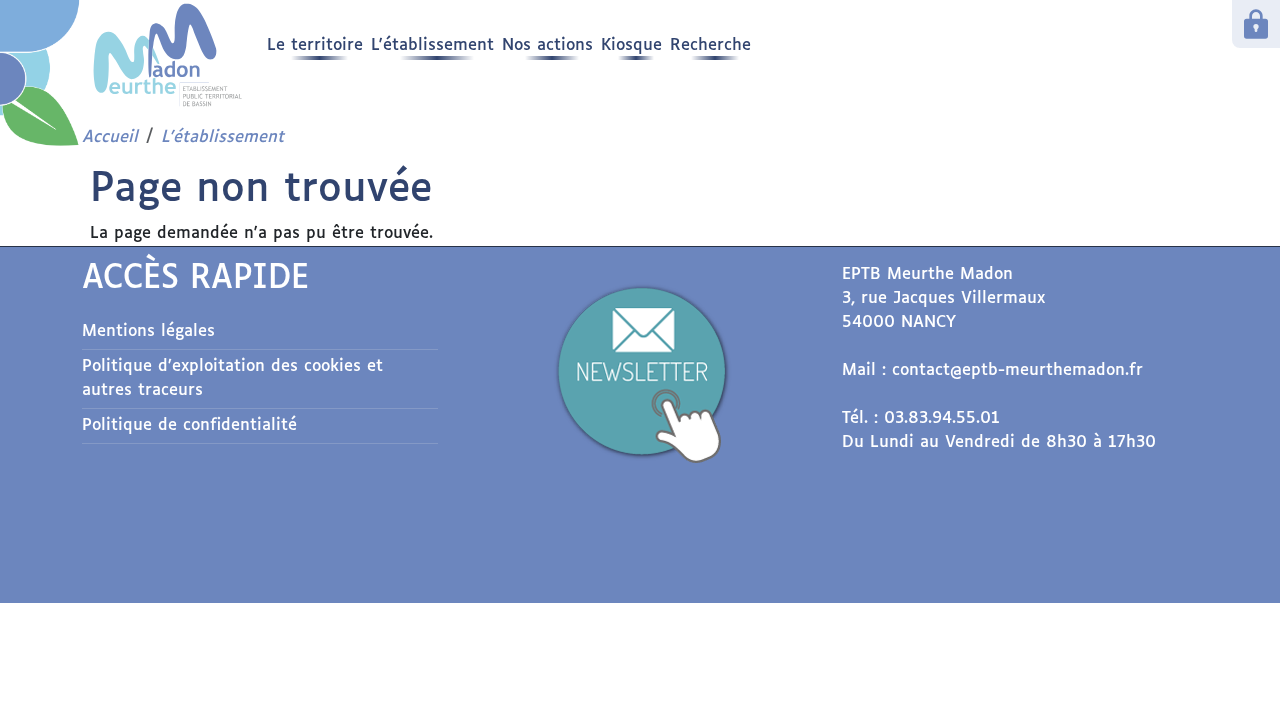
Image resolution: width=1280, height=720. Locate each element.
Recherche (710, 45)
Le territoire (315, 45)
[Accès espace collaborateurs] (1256, 24)
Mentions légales (148, 331)
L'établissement (432, 45)
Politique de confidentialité (189, 425)
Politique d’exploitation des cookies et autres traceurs (232, 378)
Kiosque (631, 45)
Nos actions (547, 45)
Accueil (110, 137)
